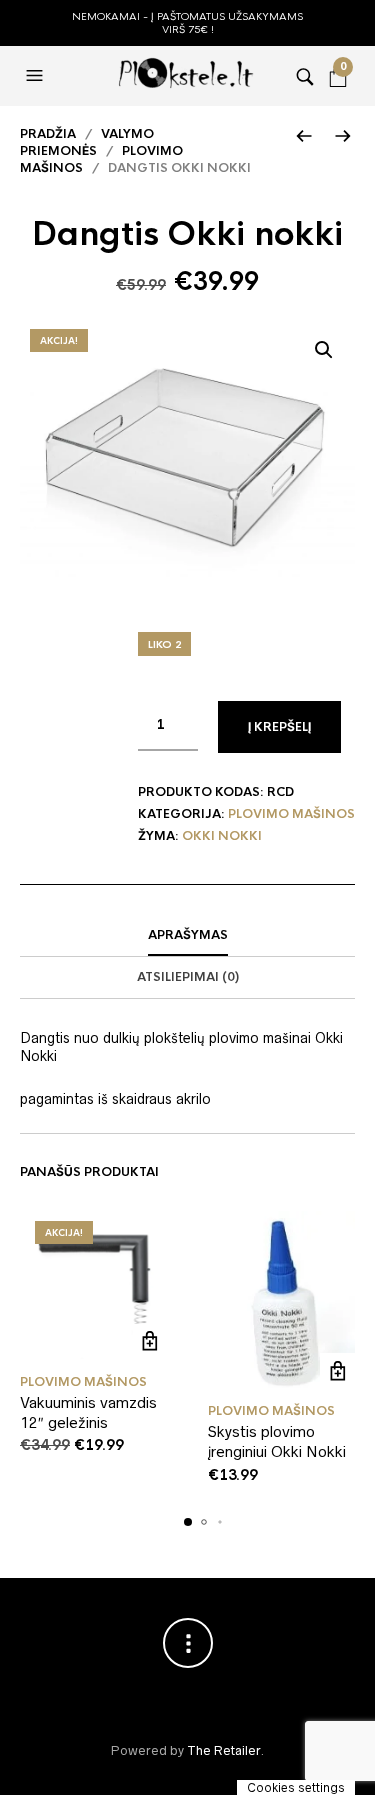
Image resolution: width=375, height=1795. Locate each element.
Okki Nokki (222, 836)
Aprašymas (188, 935)
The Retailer (223, 1750)
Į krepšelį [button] (150, 1341)
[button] (37, 76)
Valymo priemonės (87, 142)
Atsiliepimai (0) (188, 977)
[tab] (187, 936)
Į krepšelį (279, 727)
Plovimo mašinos (291, 814)
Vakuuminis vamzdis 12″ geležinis (88, 1412)
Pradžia (48, 134)
